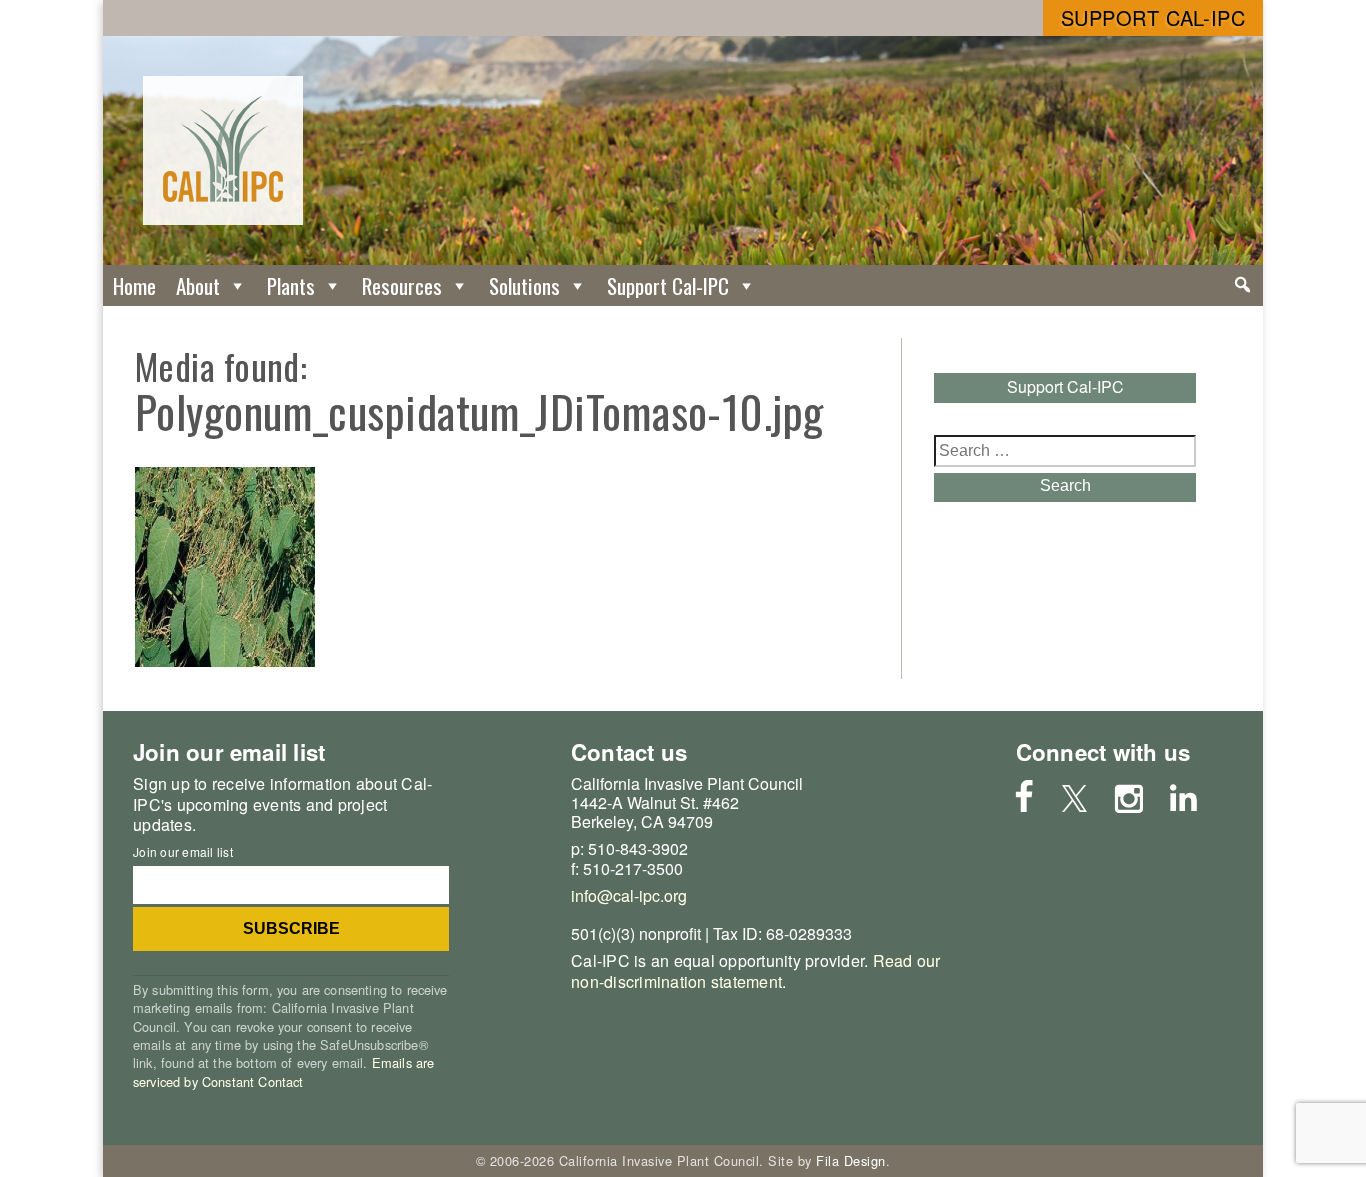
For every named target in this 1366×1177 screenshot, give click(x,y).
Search (1065, 485)
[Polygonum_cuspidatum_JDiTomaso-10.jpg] (225, 660)
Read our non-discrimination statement (756, 971)
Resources (402, 285)
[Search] (1242, 285)
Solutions (524, 285)
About (198, 285)
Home (134, 285)
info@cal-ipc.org (629, 895)
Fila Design (851, 1160)
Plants (291, 285)
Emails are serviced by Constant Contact (283, 1071)
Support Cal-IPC (1153, 17)
